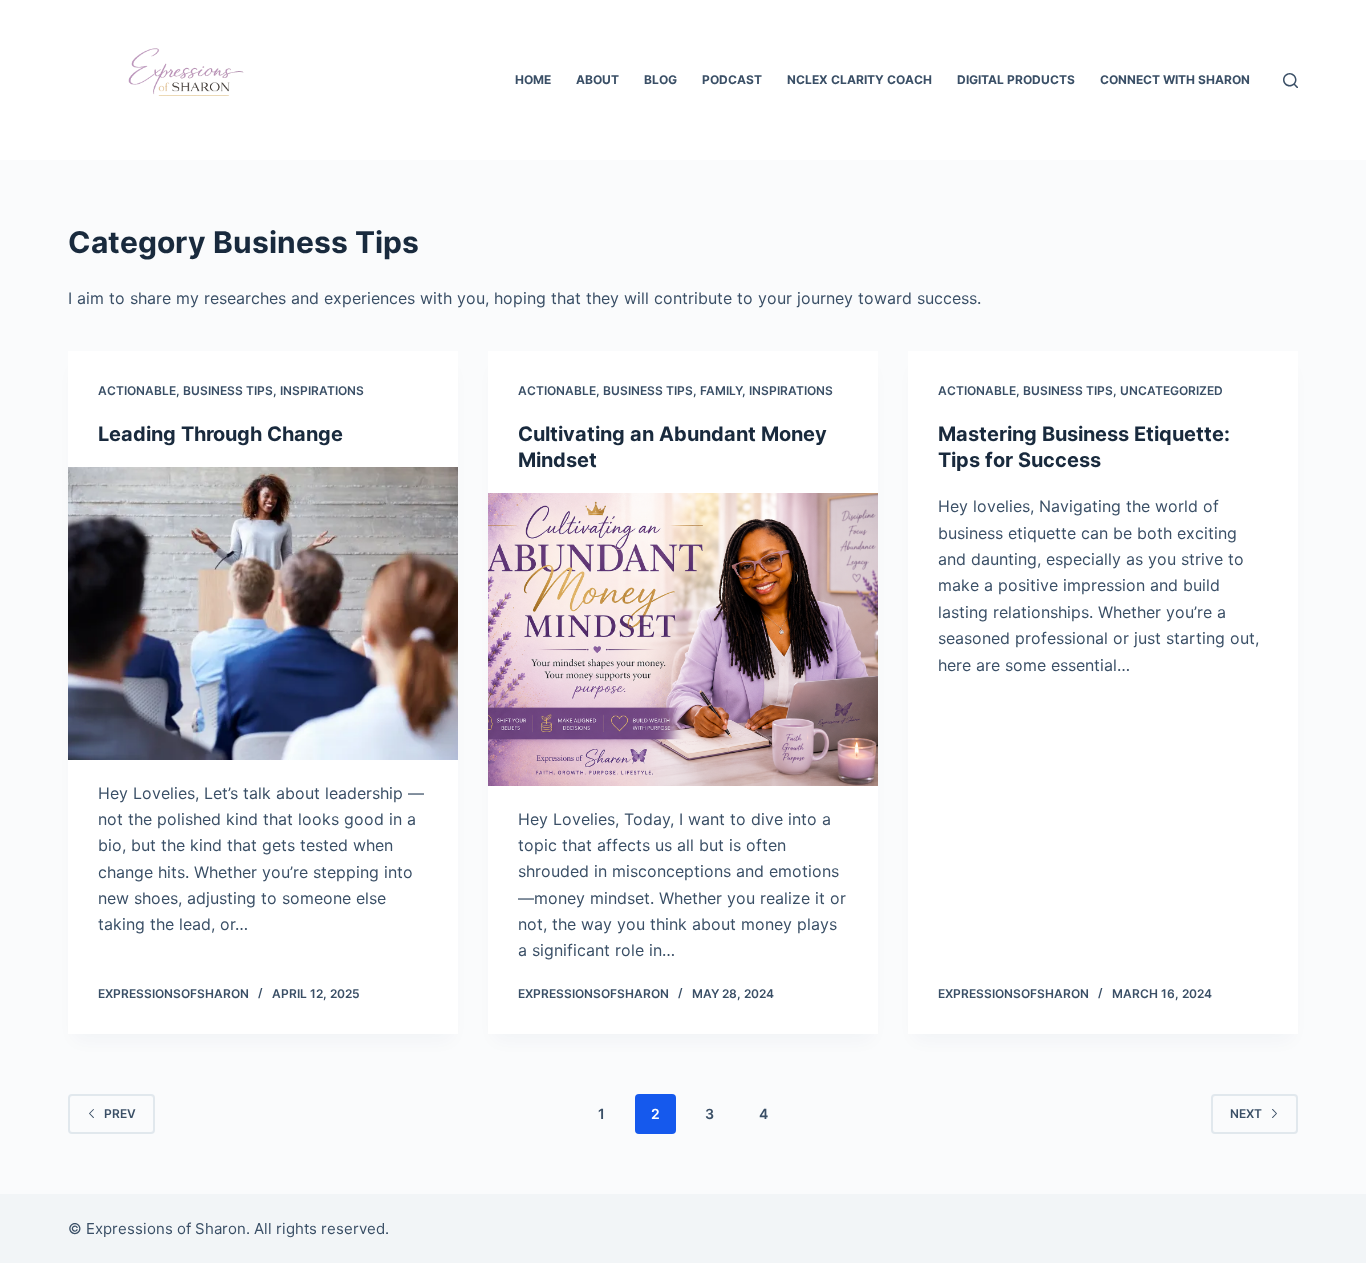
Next (1246, 1113)
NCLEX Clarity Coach (859, 79)
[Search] (1290, 80)
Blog (660, 79)
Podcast (732, 79)
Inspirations (322, 390)
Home (533, 79)
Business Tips (228, 390)
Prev (120, 1113)
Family (721, 390)
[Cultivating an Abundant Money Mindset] (683, 639)
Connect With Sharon (1175, 79)
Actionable (137, 390)
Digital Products (1016, 79)
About (597, 79)
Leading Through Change (220, 434)
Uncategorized (1171, 390)
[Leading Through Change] (263, 613)
